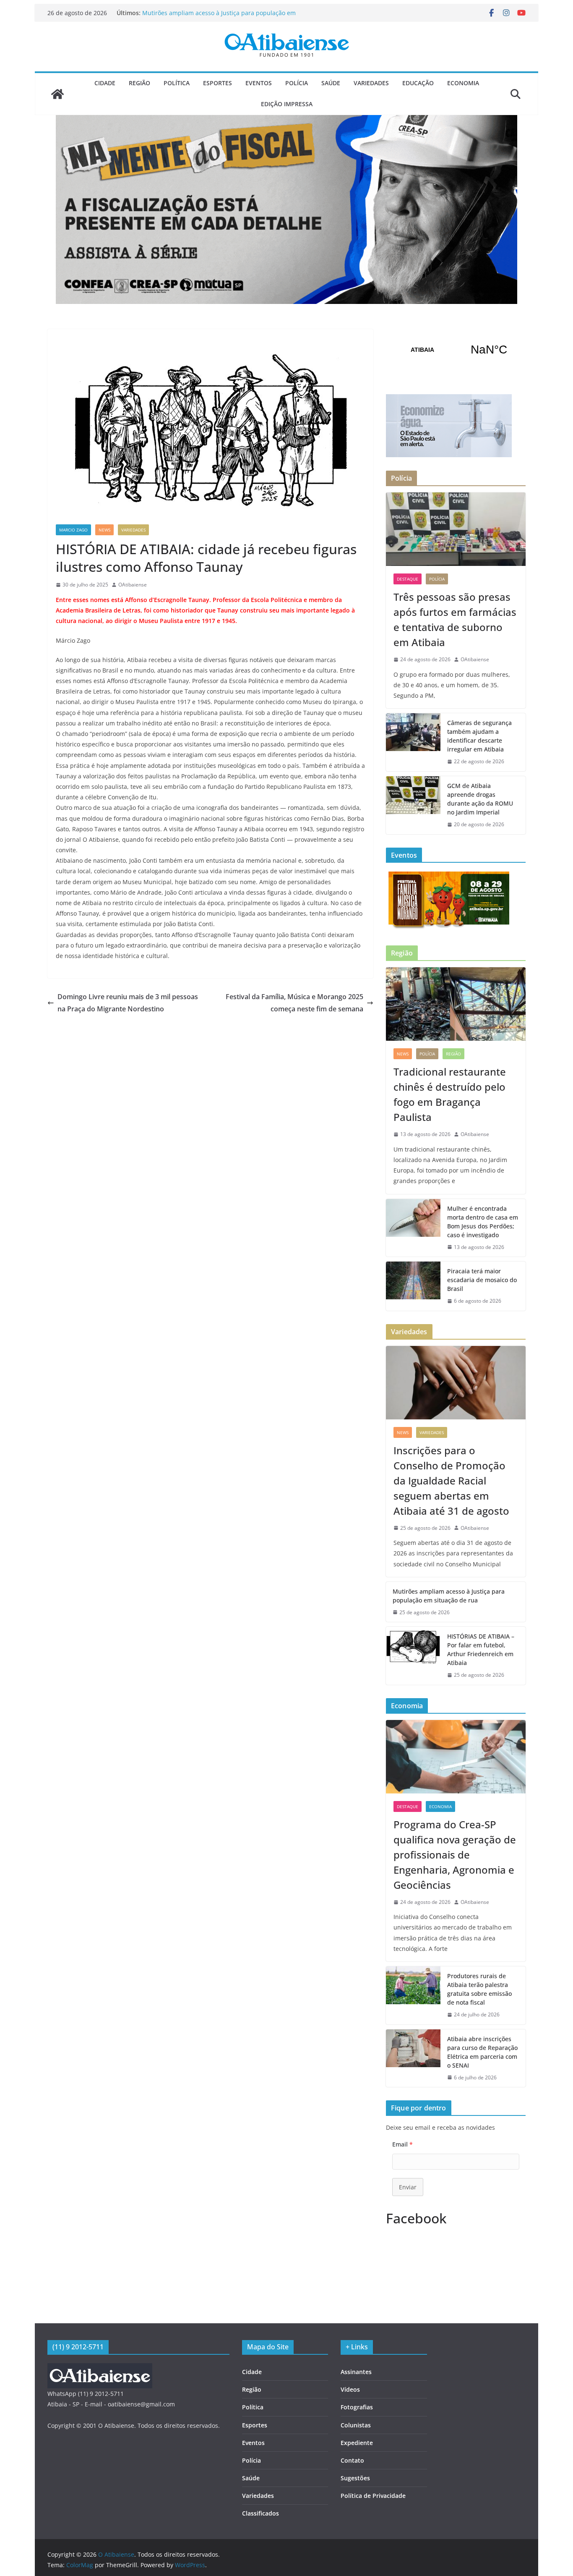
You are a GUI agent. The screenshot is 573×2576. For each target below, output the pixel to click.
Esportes (217, 83)
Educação (418, 83)
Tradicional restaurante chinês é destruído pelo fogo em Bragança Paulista (450, 1094)
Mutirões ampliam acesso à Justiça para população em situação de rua (449, 1596)
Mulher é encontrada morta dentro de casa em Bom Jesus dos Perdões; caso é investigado (483, 1222)
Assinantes (356, 2372)
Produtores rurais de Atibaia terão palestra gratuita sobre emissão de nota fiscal (479, 1989)
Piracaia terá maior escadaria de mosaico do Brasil (482, 1280)
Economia (463, 83)
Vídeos (350, 2389)
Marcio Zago (73, 530)
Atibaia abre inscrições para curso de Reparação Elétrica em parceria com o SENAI (482, 2052)
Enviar (408, 2187)
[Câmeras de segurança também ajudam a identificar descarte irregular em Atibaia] (413, 742)
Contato (352, 2460)
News (104, 530)
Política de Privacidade (373, 2496)
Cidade (105, 83)
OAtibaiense (133, 585)
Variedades (371, 83)
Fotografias (357, 2407)
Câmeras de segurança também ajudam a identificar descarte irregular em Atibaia (479, 736)
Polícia (297, 83)
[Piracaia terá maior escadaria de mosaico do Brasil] (413, 1286)
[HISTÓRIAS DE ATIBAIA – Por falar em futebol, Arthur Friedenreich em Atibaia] (413, 1656)
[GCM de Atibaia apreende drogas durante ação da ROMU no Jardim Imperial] (413, 805)
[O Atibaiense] (57, 94)
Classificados (260, 2513)
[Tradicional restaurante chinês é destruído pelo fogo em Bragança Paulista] (456, 1004)
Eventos (259, 83)
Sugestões (355, 2478)
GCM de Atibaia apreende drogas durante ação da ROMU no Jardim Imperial (480, 799)
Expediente (357, 2443)
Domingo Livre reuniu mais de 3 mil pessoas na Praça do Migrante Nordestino (128, 1003)
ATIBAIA (456, 350)
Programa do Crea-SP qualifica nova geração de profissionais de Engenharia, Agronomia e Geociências (455, 1855)
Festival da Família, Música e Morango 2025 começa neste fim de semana (294, 1003)
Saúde (331, 83)
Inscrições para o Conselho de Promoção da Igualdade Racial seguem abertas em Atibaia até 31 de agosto (451, 1480)
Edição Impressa (287, 104)
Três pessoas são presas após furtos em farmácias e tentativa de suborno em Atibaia (455, 619)
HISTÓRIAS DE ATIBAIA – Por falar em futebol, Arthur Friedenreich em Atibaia (481, 1649)
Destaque (408, 579)
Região (139, 83)
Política (177, 83)
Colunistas (356, 2425)
